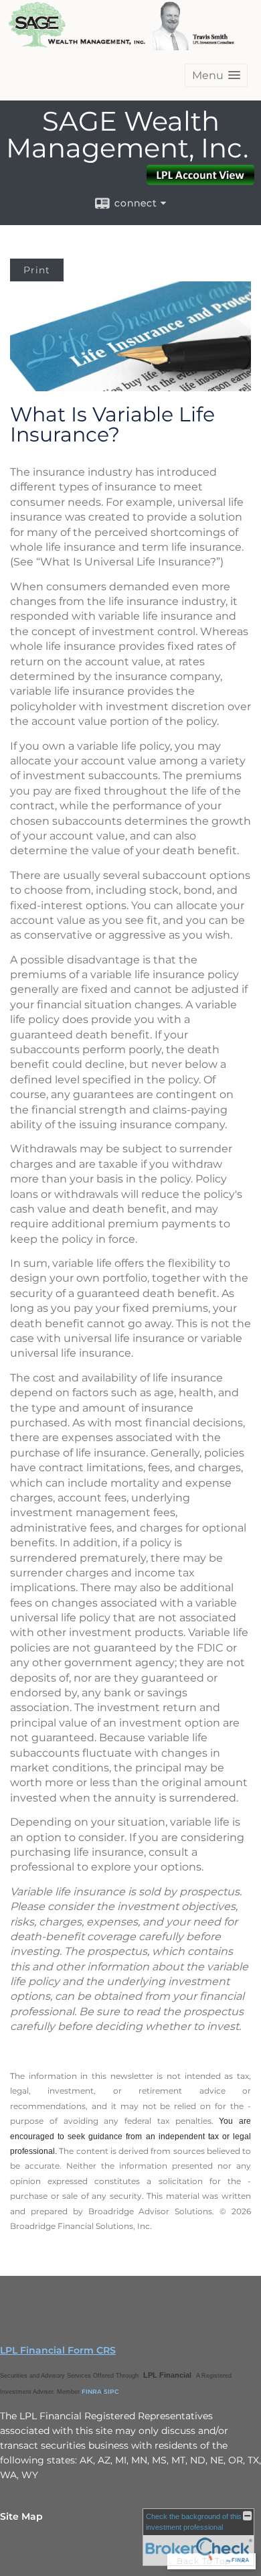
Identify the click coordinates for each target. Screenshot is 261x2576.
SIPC (111, 2391)
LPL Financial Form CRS (58, 2350)
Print (37, 270)
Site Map (21, 2516)
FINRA (92, 2391)
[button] (216, 75)
